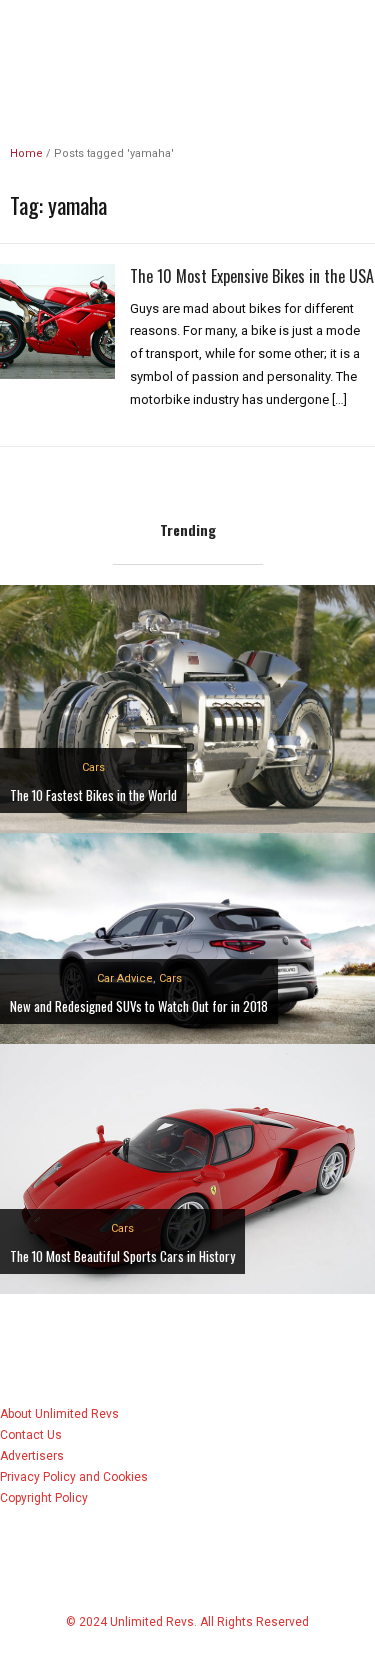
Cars (93, 767)
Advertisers (32, 1456)
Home (26, 153)
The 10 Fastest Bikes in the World (93, 795)
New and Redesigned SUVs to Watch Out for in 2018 (139, 1006)
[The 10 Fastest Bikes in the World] (187, 707)
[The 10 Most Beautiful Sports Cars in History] (187, 1167)
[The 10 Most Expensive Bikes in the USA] (57, 320)
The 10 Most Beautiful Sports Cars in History (122, 1256)
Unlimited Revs (188, 34)
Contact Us (31, 1435)
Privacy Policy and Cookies (74, 1477)
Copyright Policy (44, 1498)
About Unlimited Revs (59, 1414)
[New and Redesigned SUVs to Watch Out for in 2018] (187, 937)
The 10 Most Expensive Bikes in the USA (252, 276)
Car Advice (125, 978)
